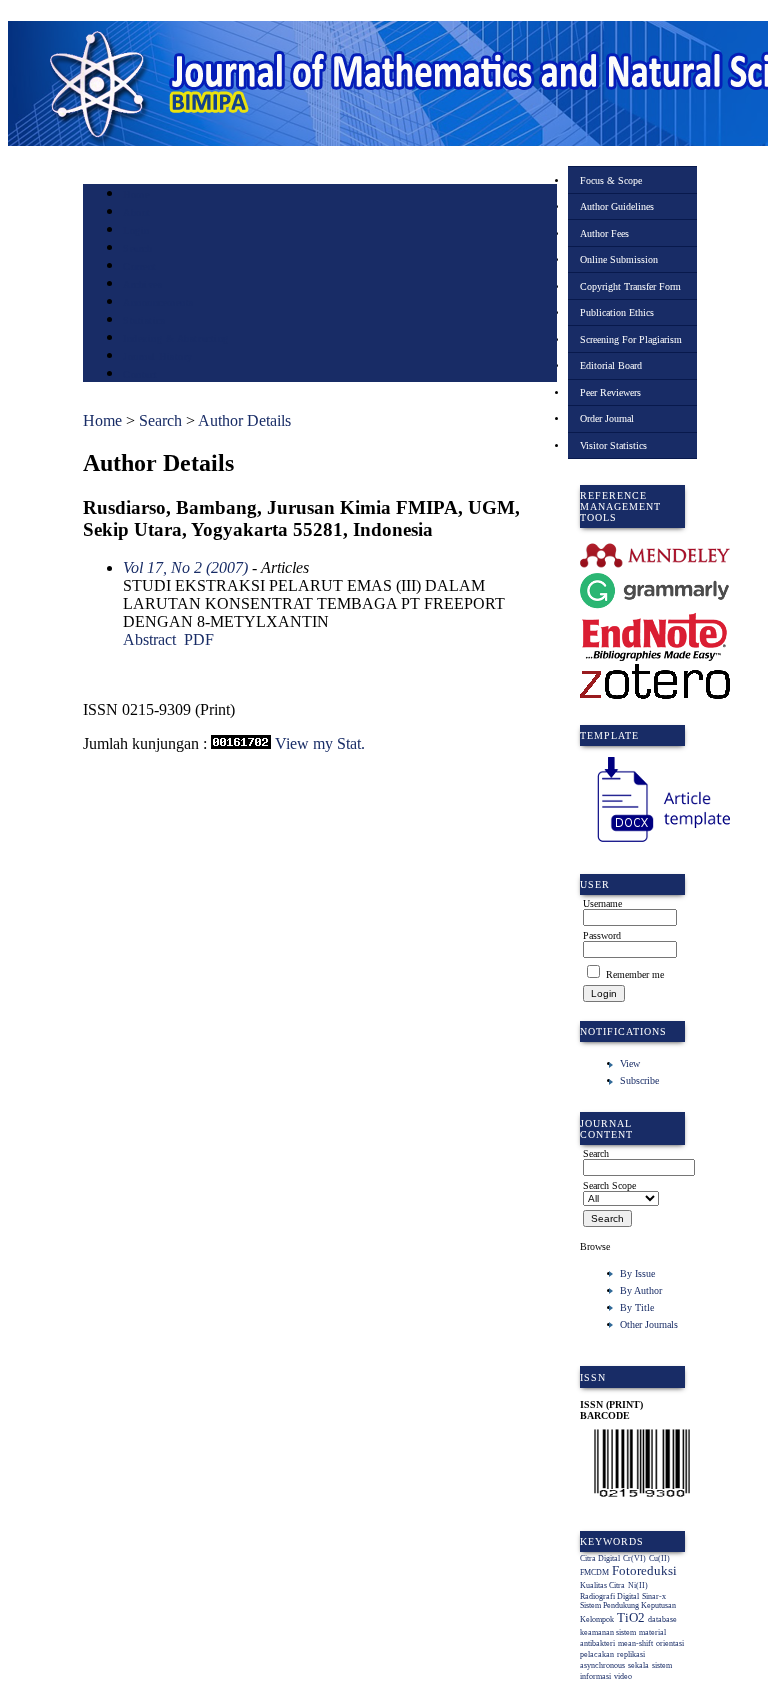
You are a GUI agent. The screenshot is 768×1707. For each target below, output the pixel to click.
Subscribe (639, 1080)
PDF (199, 639)
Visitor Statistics (613, 445)
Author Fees (604, 233)
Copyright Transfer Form (630, 286)
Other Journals (649, 1324)
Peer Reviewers (610, 392)
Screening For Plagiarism (631, 339)
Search (137, 248)
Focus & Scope (611, 180)
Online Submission (619, 259)
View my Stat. (320, 743)
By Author (641, 1290)
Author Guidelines (617, 206)
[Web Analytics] (241, 743)
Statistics (144, 320)
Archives (142, 284)
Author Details (244, 420)
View (630, 1063)
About (137, 212)
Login (136, 230)
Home (136, 194)
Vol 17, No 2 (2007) (185, 567)
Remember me (635, 974)
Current (140, 266)
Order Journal (607, 418)
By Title (637, 1307)
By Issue (637, 1273)
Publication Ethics (617, 312)
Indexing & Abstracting (175, 338)
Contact (140, 374)
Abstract (149, 639)
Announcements (158, 302)
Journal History (158, 356)
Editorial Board (611, 365)
